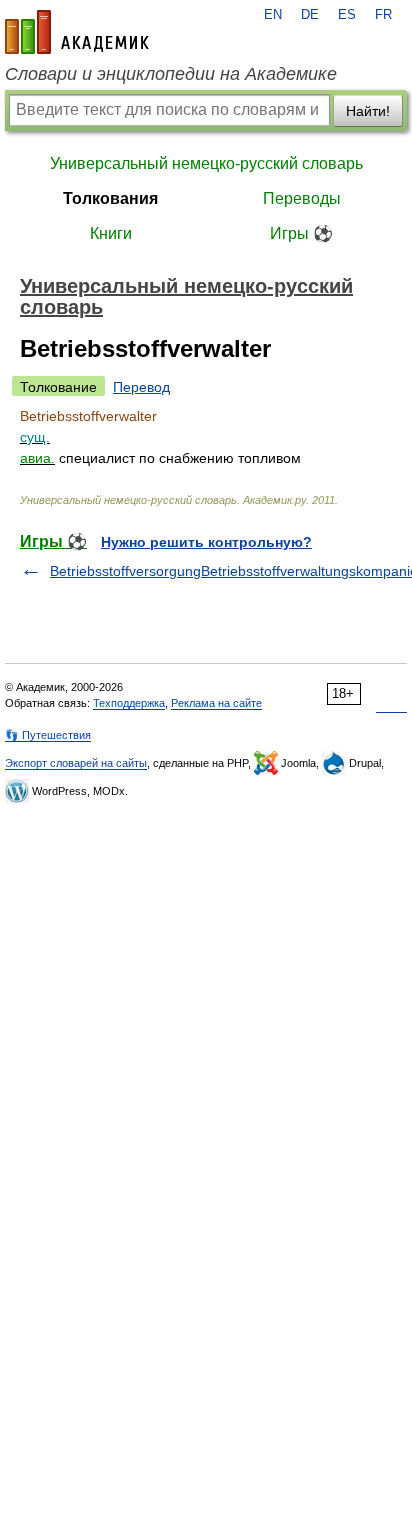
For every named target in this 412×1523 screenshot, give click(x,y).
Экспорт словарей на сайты (76, 763)
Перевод (141, 387)
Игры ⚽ (301, 233)
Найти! (368, 111)
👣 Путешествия (48, 735)
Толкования (110, 198)
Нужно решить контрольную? (206, 542)
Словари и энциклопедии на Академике (171, 74)
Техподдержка (129, 703)
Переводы (302, 198)
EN (273, 15)
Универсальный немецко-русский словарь (206, 163)
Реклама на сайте (216, 703)
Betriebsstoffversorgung (125, 571)
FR (383, 15)
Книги (111, 233)
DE (310, 15)
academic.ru (77, 32)
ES (347, 15)
